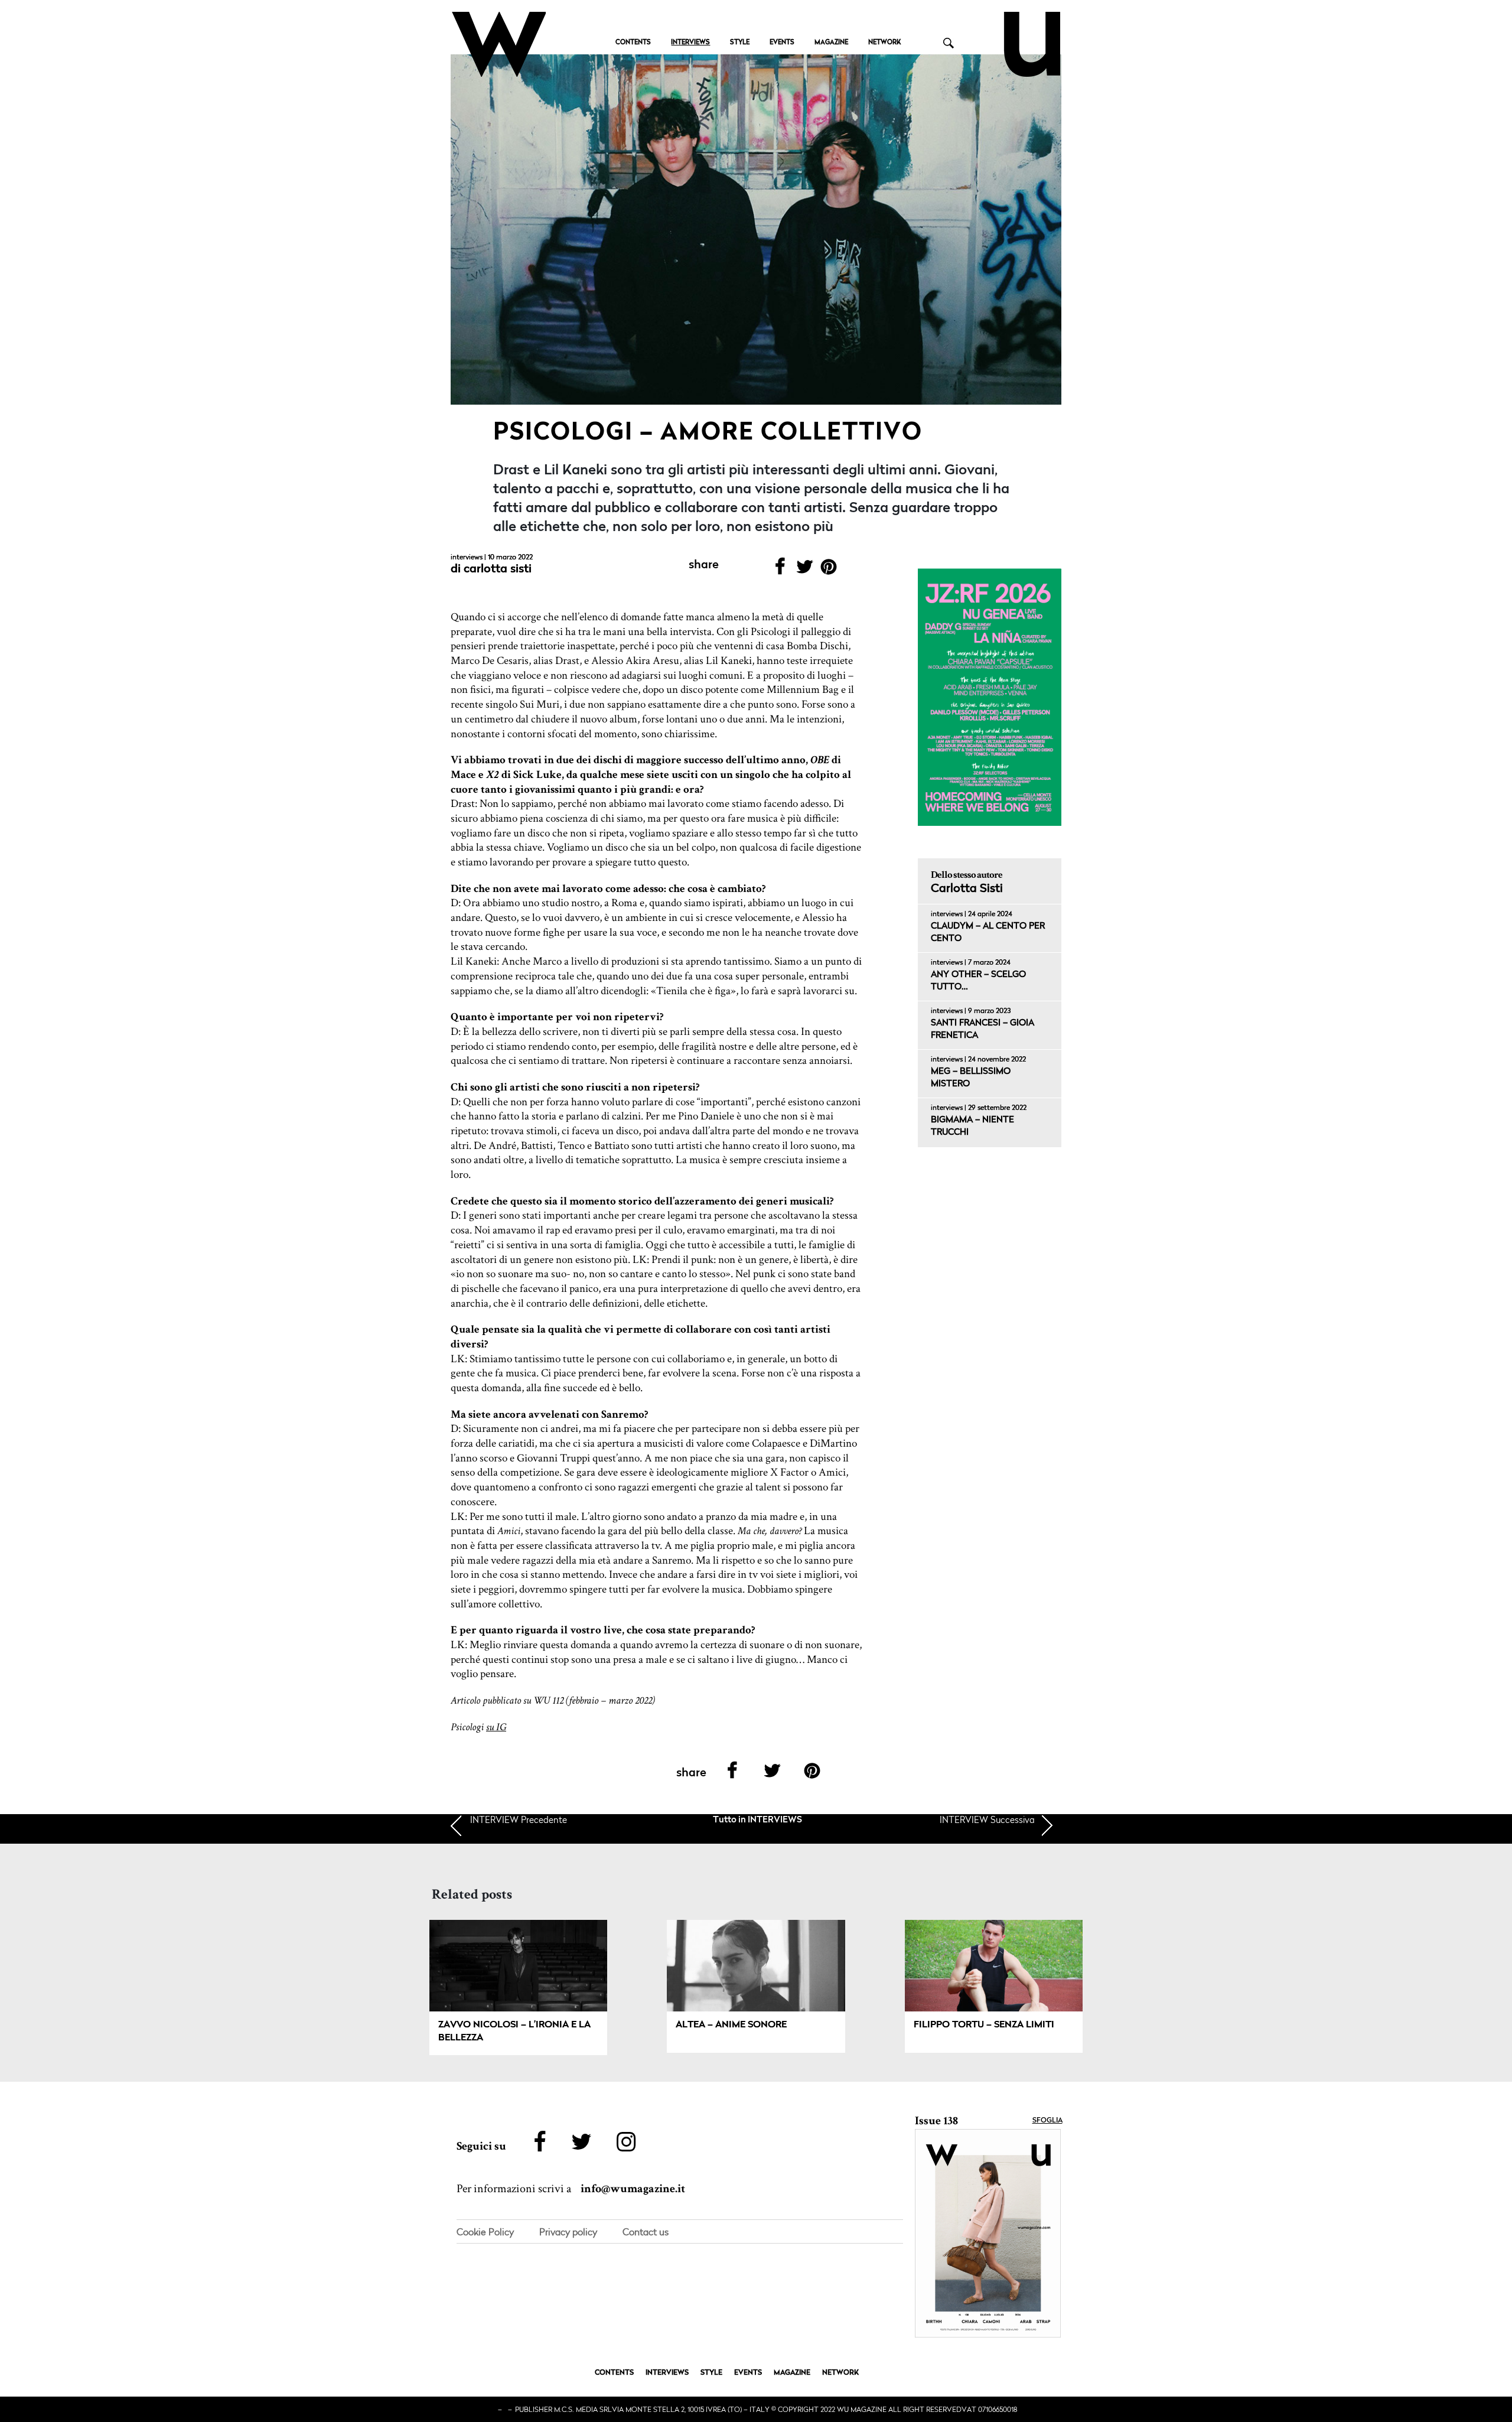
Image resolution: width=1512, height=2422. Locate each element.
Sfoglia (1047, 2121)
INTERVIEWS (690, 43)
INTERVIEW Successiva (987, 1819)
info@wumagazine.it (633, 2189)
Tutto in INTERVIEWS (757, 1820)
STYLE (740, 43)
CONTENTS (633, 43)
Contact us (646, 2232)
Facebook (780, 570)
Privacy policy (568, 2232)
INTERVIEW (519, 1819)
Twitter (804, 570)
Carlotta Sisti (498, 569)
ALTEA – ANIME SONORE (731, 2025)
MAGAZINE (831, 43)
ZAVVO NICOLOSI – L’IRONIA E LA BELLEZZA (514, 2032)
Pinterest (829, 570)
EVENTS (782, 43)
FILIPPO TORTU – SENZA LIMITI (984, 2025)
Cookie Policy (485, 2232)
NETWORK (884, 43)
